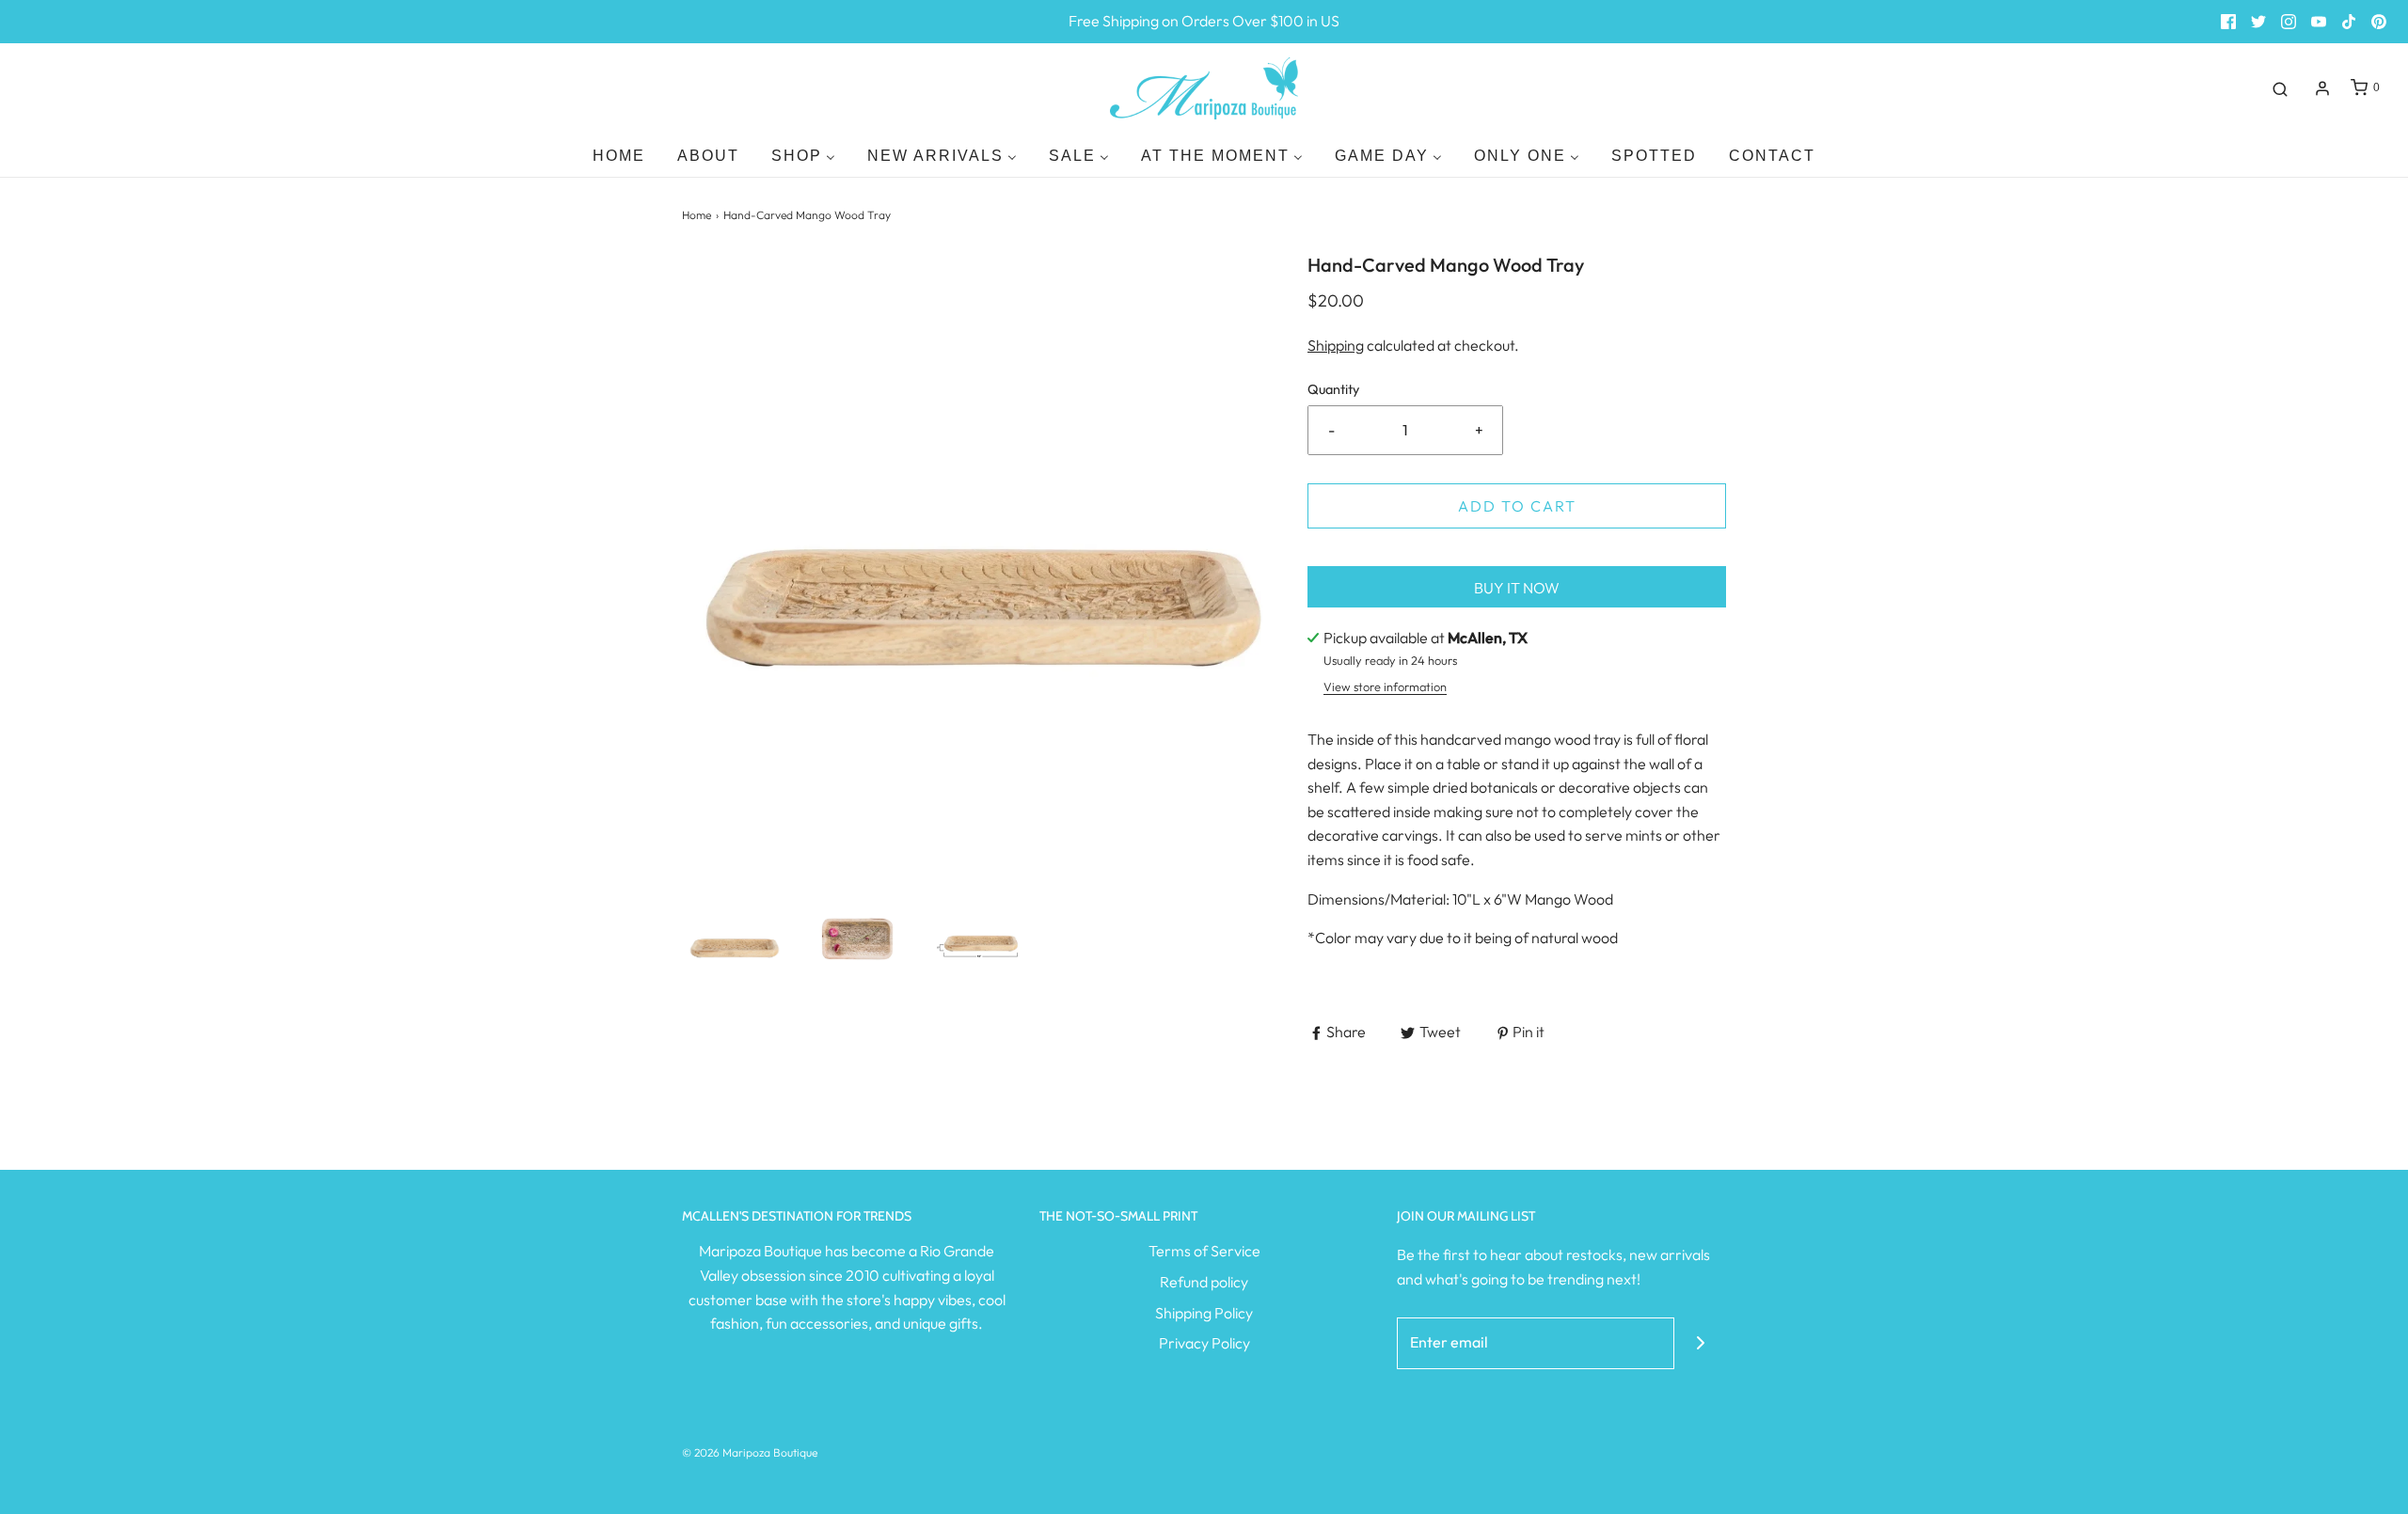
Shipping (1336, 345)
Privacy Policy (1204, 1343)
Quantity (1333, 389)
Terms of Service (1204, 1251)
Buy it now (1517, 588)
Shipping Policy (1204, 1313)
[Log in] (2322, 88)
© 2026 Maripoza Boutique (750, 1452)
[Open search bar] (2280, 88)
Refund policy (1204, 1282)
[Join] (1700, 1343)
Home (697, 215)
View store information (1385, 686)
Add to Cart (1517, 506)
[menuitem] (619, 156)
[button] (734, 939)
